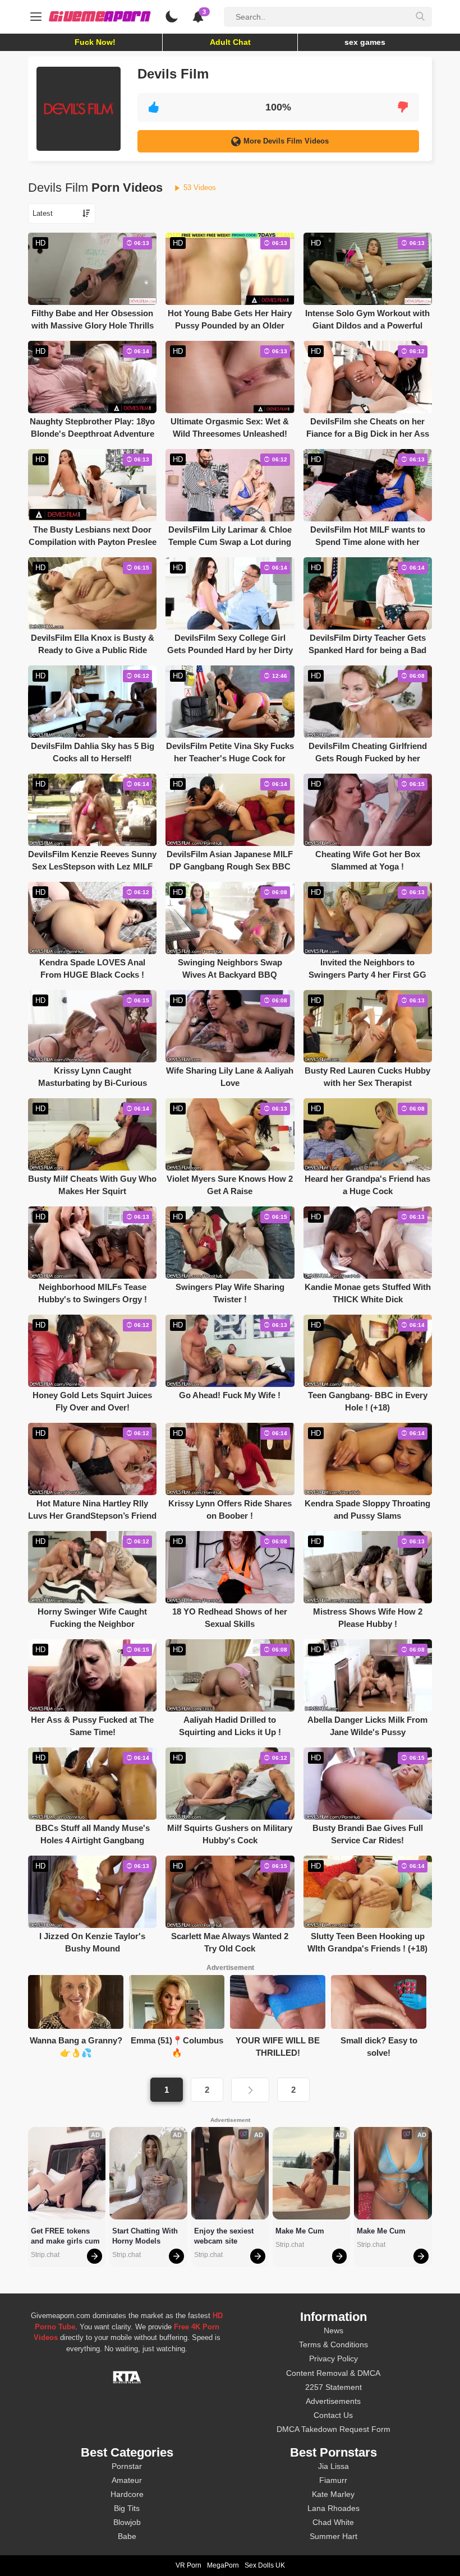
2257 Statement (334, 2387)
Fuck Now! (95, 42)
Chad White (333, 2522)
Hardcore (127, 2494)
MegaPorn (223, 2565)
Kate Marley (333, 2494)
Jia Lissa (334, 2466)
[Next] (250, 2090)
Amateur (127, 2480)
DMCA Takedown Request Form (334, 2429)
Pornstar (127, 2466)
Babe (127, 2536)
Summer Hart (334, 2536)
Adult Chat (230, 42)
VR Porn (188, 2565)
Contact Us (333, 2415)
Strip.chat (45, 2255)
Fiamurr (333, 2480)
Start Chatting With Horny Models (146, 2236)
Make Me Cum (300, 2231)
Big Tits (127, 2508)
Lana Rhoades (334, 2508)
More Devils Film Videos (286, 141)
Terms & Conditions (334, 2344)
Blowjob (127, 2522)
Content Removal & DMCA (333, 2373)
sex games (365, 42)
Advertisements (333, 2401)
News (334, 2330)
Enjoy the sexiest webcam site (225, 2236)
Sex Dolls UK (265, 2565)
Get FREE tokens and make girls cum (65, 2236)
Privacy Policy (334, 2358)
